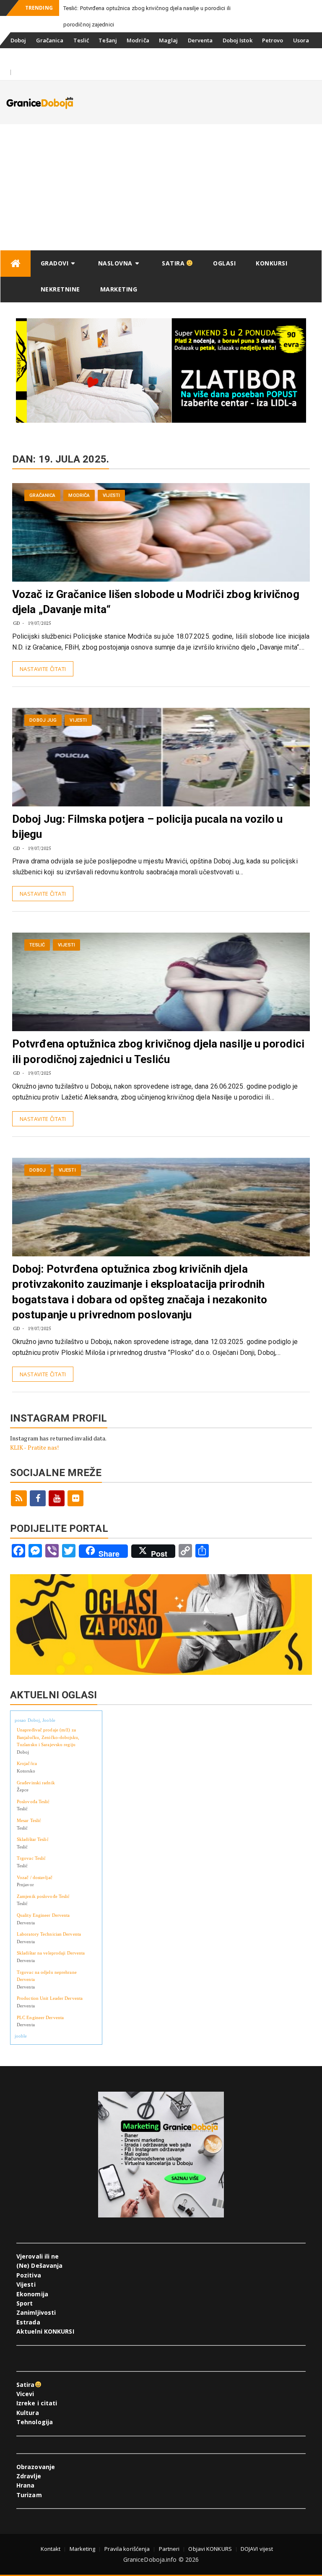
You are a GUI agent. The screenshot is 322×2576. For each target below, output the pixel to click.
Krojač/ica (27, 1763)
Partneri (169, 2549)
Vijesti (111, 495)
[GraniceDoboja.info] (16, 264)
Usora (301, 40)
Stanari (21, 56)
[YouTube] (57, 1498)
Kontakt (51, 2549)
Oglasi (224, 263)
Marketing (119, 289)
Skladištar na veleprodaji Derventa (51, 1953)
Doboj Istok (238, 40)
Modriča (138, 40)
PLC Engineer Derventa (40, 2017)
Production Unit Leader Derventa (50, 1998)
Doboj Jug (53, 56)
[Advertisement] (161, 187)
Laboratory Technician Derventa (49, 1934)
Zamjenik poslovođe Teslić (43, 1896)
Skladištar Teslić (33, 1839)
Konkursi (88, 56)
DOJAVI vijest (257, 2549)
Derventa (200, 40)
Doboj (18, 40)
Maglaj (169, 40)
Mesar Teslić (29, 1820)
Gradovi (55, 263)
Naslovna (115, 263)
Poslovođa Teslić (33, 1801)
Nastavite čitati (43, 669)
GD (17, 623)
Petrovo (273, 40)
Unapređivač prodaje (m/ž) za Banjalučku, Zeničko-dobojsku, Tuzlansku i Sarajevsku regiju (48, 1737)
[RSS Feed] (19, 1498)
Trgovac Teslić (31, 1858)
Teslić (81, 40)
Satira (174, 263)
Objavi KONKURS (210, 2549)
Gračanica (50, 40)
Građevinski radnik (36, 1783)
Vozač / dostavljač (35, 1877)
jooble (21, 2036)
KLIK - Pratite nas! (34, 1447)
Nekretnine (60, 289)
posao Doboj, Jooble (35, 1720)
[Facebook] (38, 1498)
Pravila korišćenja (127, 2549)
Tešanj (108, 40)
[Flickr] (75, 1498)
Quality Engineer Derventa (43, 1915)
